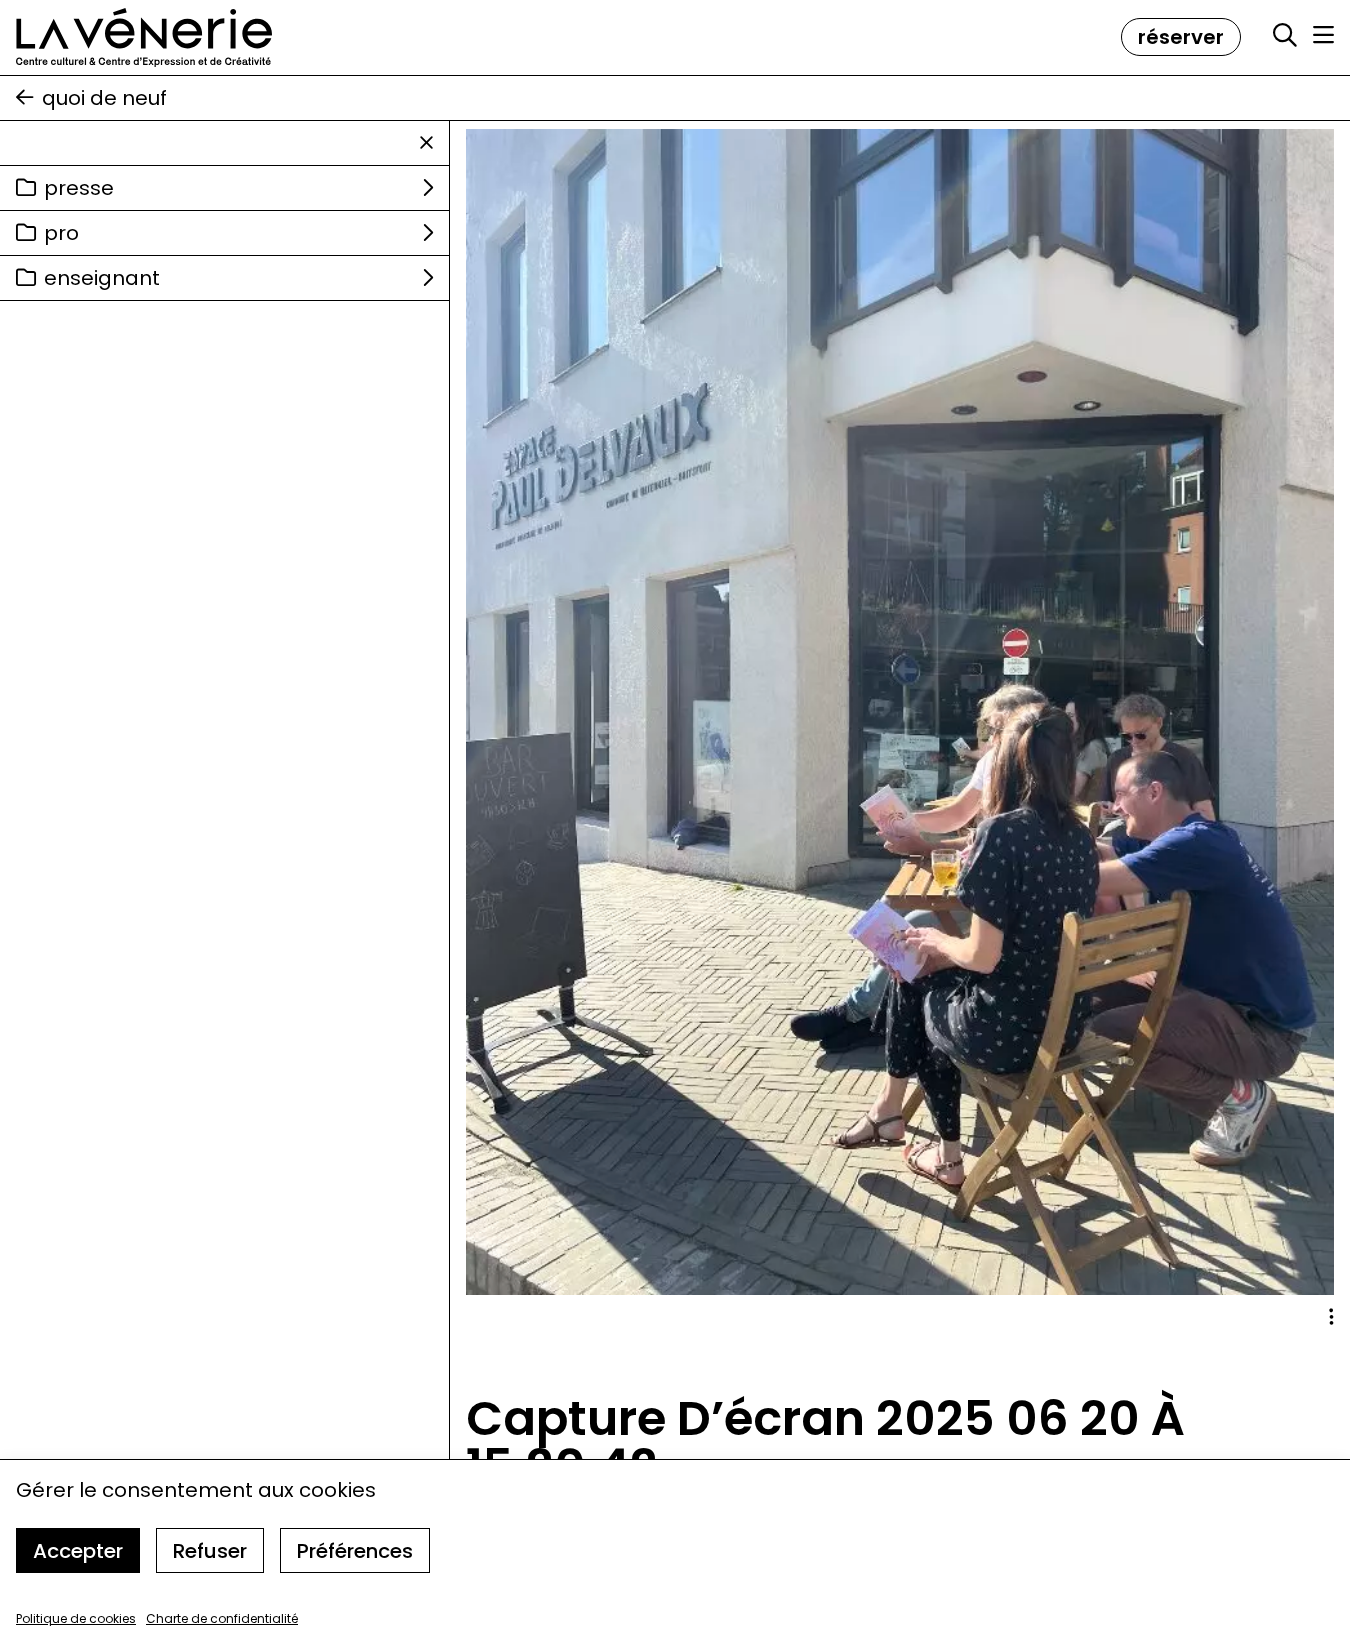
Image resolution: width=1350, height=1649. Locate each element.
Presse (79, 188)
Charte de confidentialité (222, 1618)
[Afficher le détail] (1331, 1317)
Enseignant (102, 278)
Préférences (355, 1551)
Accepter (78, 1551)
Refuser (210, 1551)
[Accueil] (144, 37)
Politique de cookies (76, 1618)
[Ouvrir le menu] (1323, 35)
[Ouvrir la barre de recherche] (1285, 36)
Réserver (1181, 37)
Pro (61, 233)
